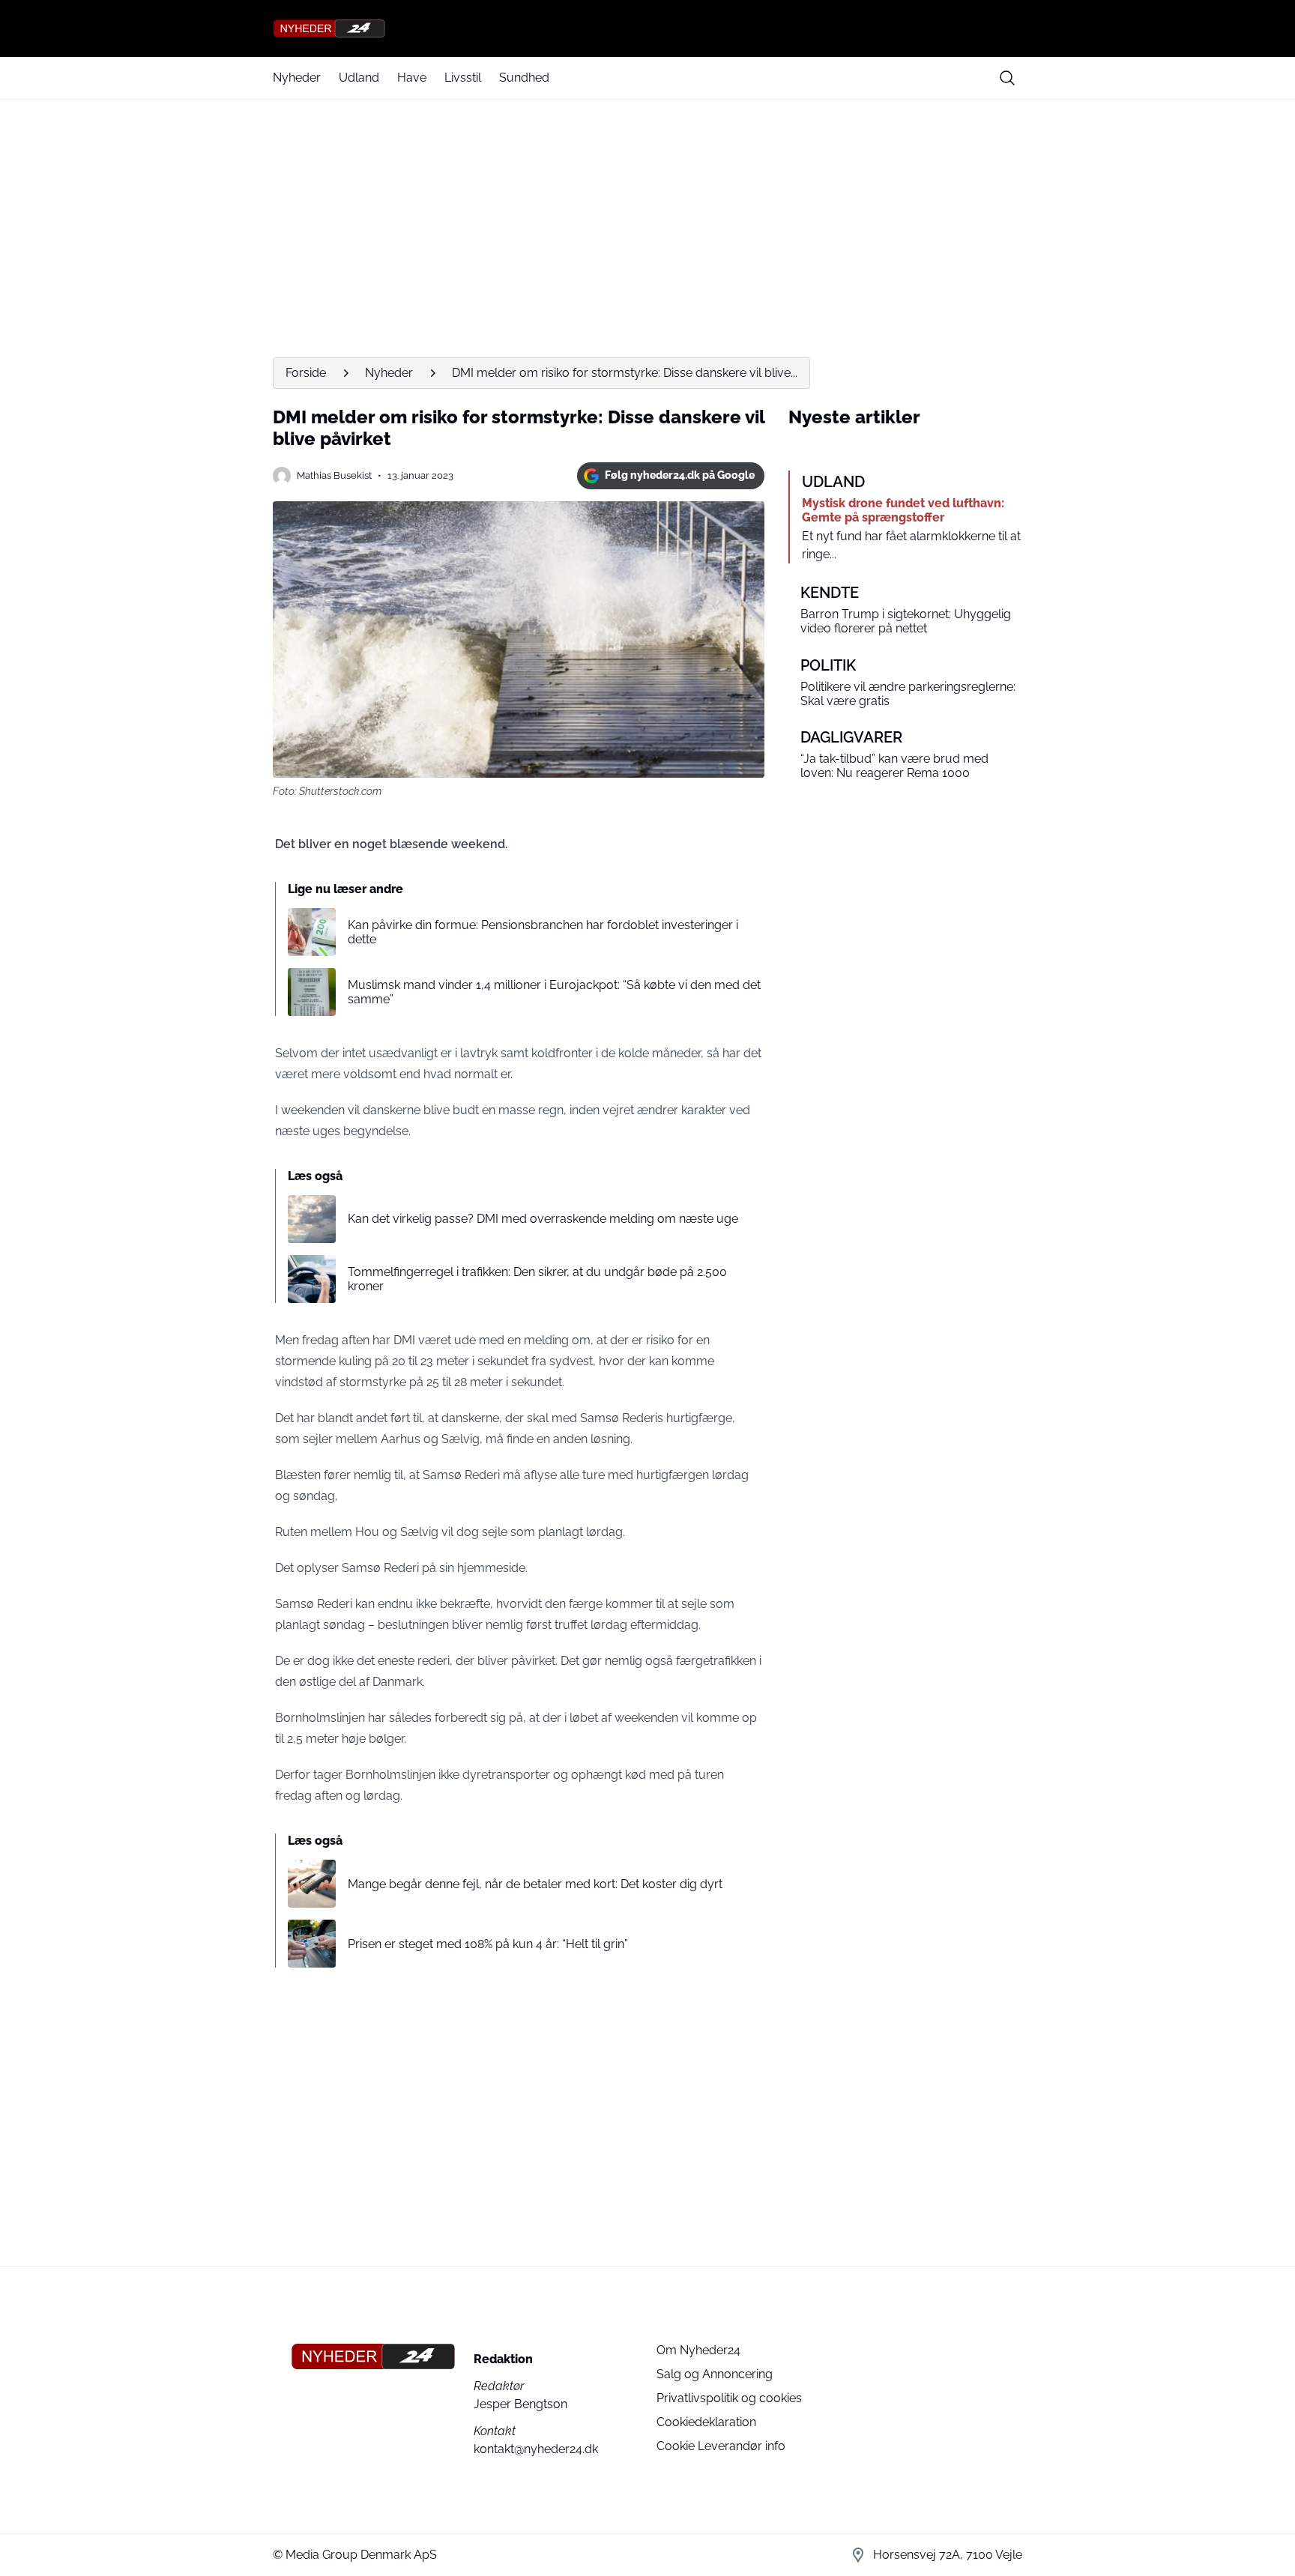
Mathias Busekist (334, 475)
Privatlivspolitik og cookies (729, 2398)
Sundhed (524, 78)
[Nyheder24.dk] (647, 28)
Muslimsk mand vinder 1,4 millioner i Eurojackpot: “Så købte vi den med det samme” (554, 992)
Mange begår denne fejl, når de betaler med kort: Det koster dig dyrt (535, 1884)
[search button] (1007, 78)
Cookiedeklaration (706, 2422)
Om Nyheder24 (698, 2350)
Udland (359, 78)
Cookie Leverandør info (721, 2446)
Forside (306, 373)
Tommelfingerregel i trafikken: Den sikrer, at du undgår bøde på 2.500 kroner (537, 1279)
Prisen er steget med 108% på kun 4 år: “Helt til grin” (488, 1944)
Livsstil (463, 78)
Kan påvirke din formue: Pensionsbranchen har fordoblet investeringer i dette (543, 932)
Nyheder (297, 78)
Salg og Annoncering (715, 2374)
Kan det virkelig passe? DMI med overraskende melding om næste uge (543, 1219)
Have (412, 78)
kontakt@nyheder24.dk (536, 2449)
